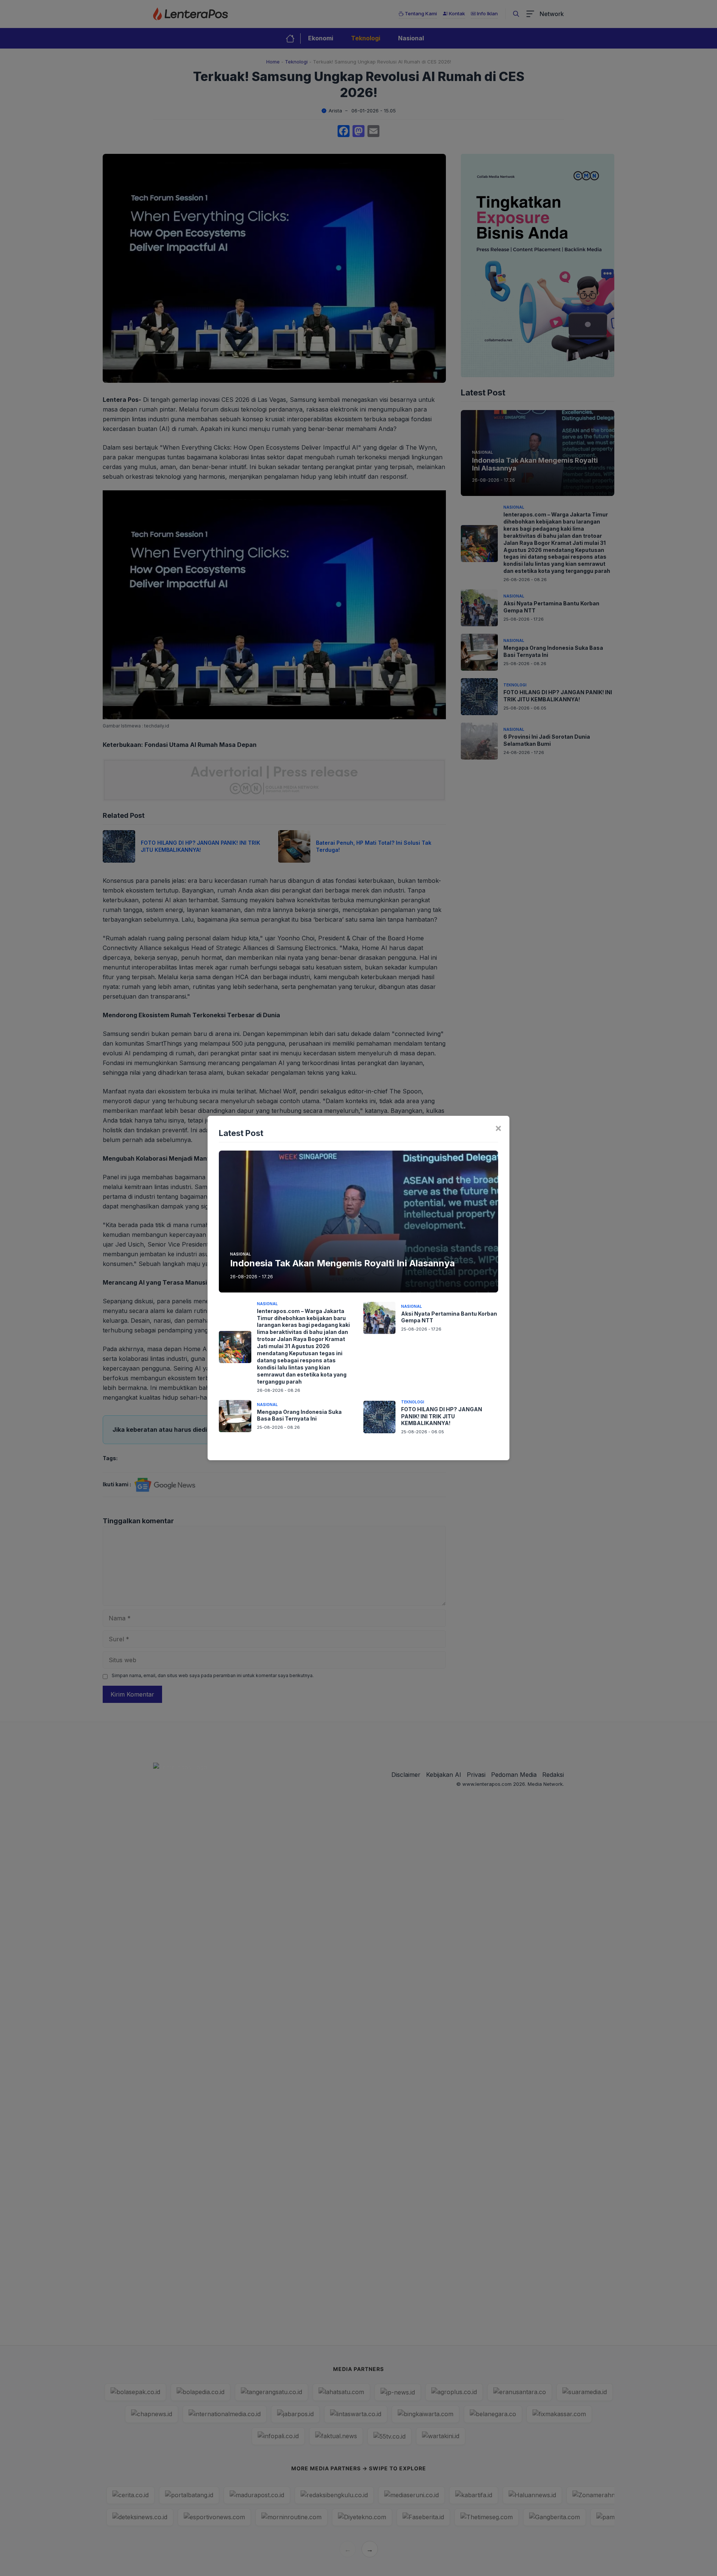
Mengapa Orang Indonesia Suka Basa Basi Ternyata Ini (299, 1415)
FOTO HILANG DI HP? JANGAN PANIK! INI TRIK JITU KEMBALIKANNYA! (442, 1416)
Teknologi (413, 1402)
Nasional (240, 1254)
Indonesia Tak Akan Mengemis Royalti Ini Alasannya (342, 1263)
